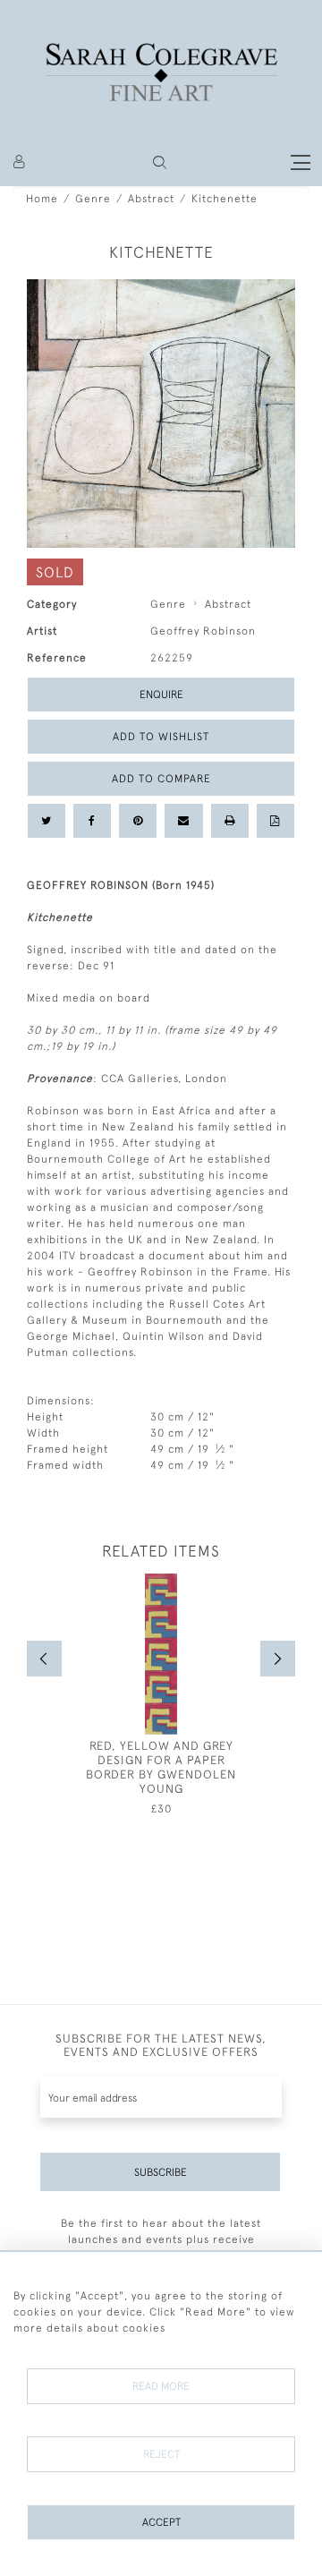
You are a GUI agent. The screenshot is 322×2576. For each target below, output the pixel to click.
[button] (160, 162)
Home (42, 199)
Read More (161, 2386)
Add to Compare (161, 779)
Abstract (151, 199)
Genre (93, 199)
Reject (161, 2454)
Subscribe (161, 2172)
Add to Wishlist (161, 737)
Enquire (161, 695)
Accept (161, 2522)
